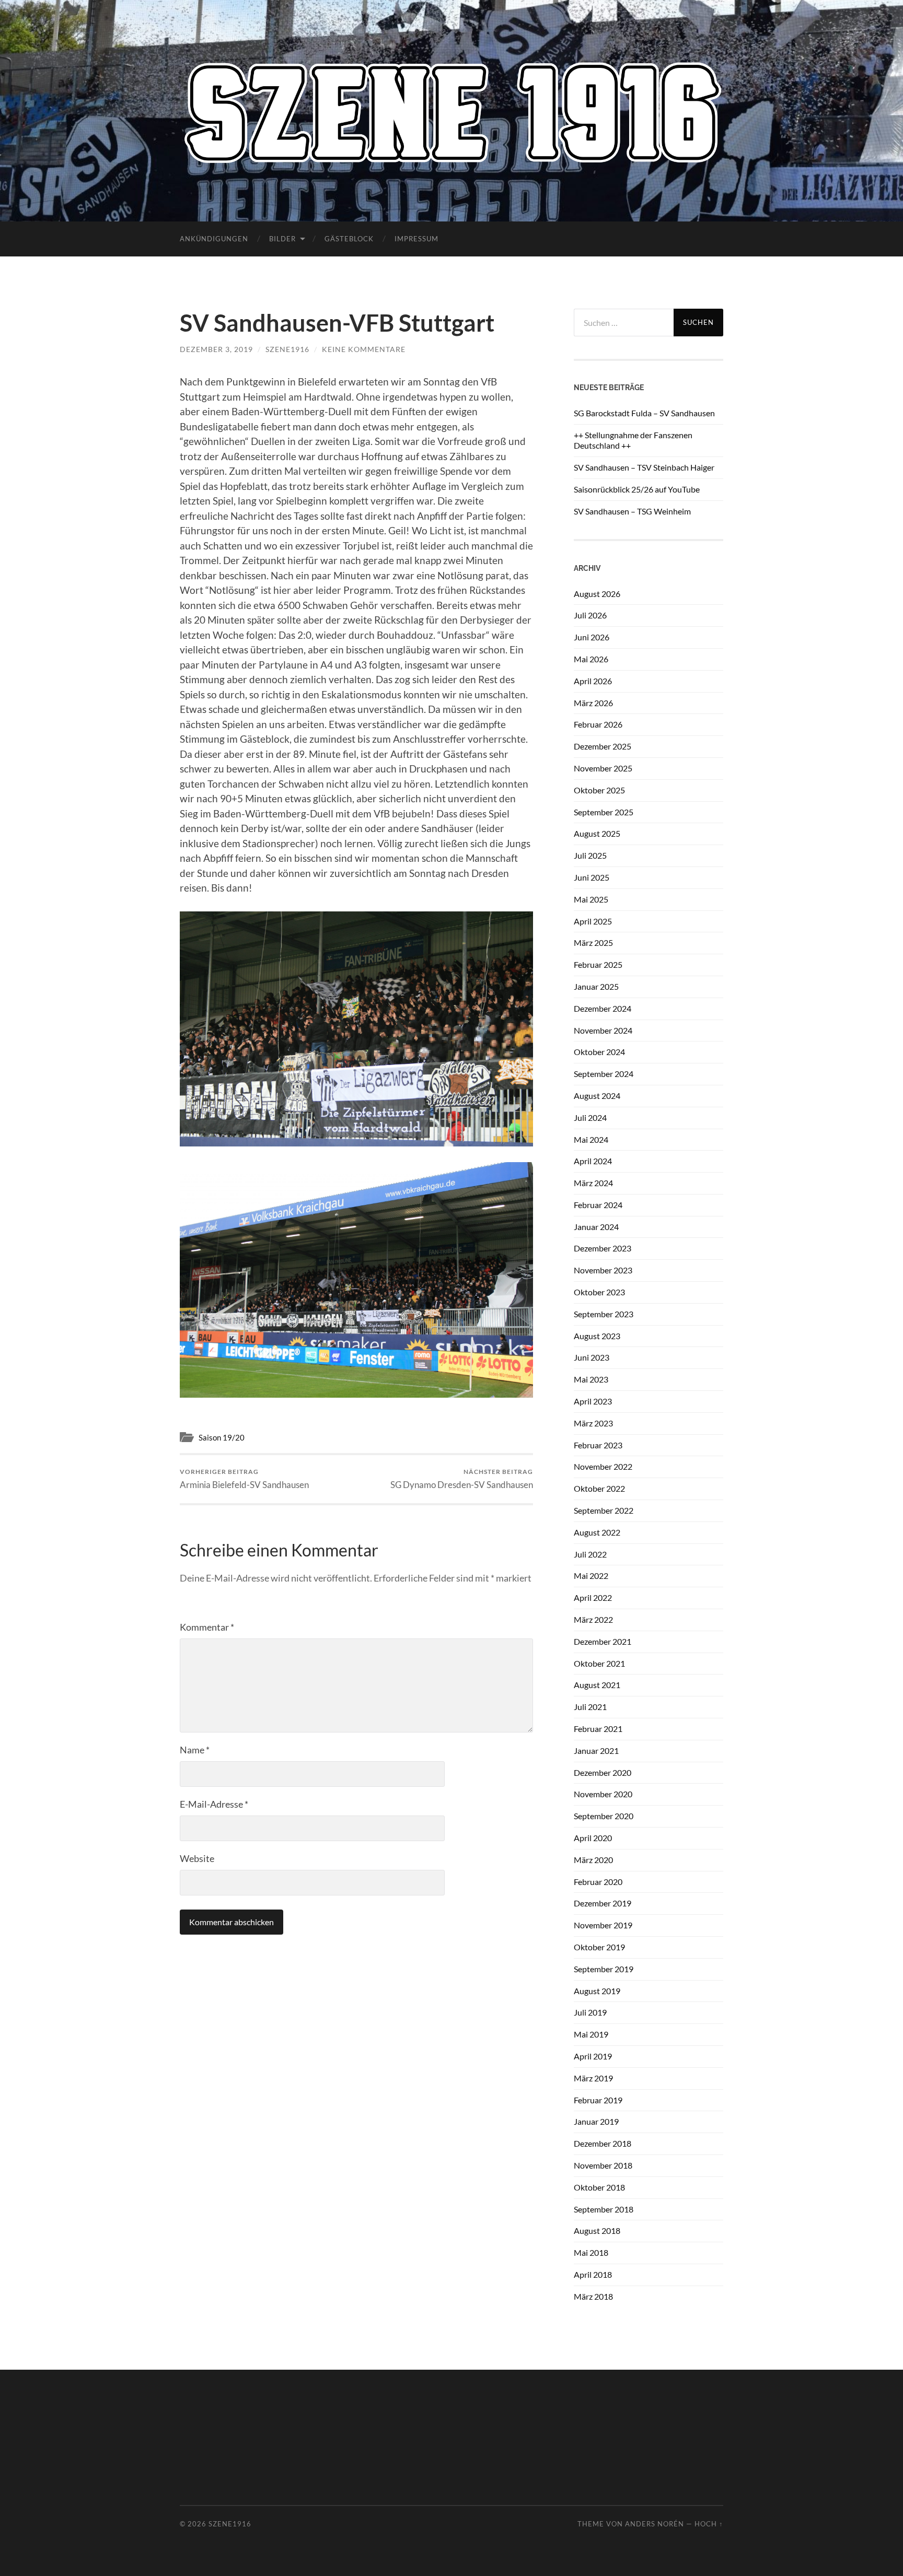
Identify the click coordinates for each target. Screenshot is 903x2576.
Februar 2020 (598, 1882)
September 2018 (604, 2209)
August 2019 (597, 1991)
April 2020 (593, 1838)
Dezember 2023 (603, 1248)
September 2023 (604, 1314)
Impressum (416, 239)
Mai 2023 (591, 1379)
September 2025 (604, 812)
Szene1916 (287, 349)
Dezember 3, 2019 (216, 349)
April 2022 (593, 1597)
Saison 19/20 (222, 1437)
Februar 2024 (598, 1205)
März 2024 (593, 1183)
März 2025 (593, 942)
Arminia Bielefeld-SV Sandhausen (244, 1479)
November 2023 (603, 1270)
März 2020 (593, 1860)
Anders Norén (655, 2524)
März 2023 (593, 1423)
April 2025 (593, 921)
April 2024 (593, 1161)
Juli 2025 (590, 855)
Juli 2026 (590, 615)
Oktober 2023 (599, 1292)
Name (195, 1750)
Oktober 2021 (599, 1663)
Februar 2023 (598, 1445)
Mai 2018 (591, 2252)
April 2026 (593, 681)
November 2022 (603, 1466)
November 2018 (603, 2165)
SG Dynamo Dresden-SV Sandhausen (462, 1479)
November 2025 (603, 768)
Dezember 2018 (603, 2143)
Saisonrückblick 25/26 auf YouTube (637, 489)
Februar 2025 (598, 964)
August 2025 (597, 833)
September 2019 (604, 1969)
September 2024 (604, 1074)
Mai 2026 (591, 659)
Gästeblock (349, 239)
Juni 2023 (592, 1357)
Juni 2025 (592, 877)
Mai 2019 (591, 2034)
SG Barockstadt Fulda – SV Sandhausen (644, 413)
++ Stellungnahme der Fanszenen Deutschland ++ (633, 440)
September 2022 (604, 1510)
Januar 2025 (596, 986)
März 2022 (593, 1619)
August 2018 (597, 2230)
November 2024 (603, 1030)
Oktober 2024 (599, 1052)
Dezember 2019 (603, 1903)
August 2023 (597, 1336)
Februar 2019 (598, 2100)
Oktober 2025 (599, 790)
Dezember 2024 (603, 1008)
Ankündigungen (214, 239)
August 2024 (597, 1096)
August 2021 (597, 1685)
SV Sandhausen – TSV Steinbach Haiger (644, 467)
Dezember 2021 (603, 1641)
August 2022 (597, 1532)
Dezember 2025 (603, 746)
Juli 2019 (590, 2012)
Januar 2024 (596, 1227)
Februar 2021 (598, 1729)
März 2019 (593, 2078)
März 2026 (593, 703)
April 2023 (593, 1401)
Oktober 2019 (599, 1947)
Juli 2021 (590, 1707)
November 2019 (603, 1925)
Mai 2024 (591, 1139)
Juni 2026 (592, 637)
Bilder (282, 239)
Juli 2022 (590, 1554)
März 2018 (593, 2296)
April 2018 (593, 2274)
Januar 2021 (596, 1750)
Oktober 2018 (599, 2187)
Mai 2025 (591, 899)
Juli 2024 (590, 1117)
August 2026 (597, 594)
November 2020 (603, 1794)
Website (197, 1858)
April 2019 (593, 2056)
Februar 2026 (598, 724)
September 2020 (604, 1816)
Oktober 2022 (599, 1488)
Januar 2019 (596, 2121)
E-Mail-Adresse (214, 1804)
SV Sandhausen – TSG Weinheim (632, 511)
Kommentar (207, 1627)
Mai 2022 (591, 1576)
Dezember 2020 (603, 1772)
